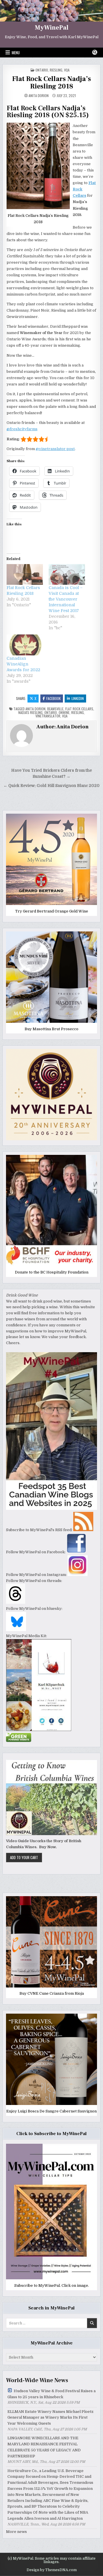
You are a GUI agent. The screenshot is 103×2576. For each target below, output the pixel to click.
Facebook (54, 698)
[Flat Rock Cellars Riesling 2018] (25, 575)
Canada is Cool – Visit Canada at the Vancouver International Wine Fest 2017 (66, 599)
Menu (16, 53)
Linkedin (78, 698)
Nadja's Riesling (30, 712)
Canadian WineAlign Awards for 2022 (23, 664)
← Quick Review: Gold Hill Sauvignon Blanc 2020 (51, 786)
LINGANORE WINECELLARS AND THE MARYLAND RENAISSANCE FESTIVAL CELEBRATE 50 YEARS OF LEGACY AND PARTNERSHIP (44, 2447)
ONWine (64, 712)
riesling (56, 70)
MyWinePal (52, 28)
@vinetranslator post (55, 449)
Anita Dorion (39, 96)
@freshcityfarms (22, 429)
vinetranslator (48, 716)
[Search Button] (95, 52)
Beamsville (55, 709)
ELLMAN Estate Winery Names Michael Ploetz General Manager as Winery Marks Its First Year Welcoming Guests (50, 2418)
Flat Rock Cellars (79, 709)
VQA (67, 70)
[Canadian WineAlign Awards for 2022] (25, 645)
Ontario (42, 70)
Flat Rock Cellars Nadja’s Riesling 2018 (51, 83)
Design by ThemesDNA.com (52, 2570)
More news (16, 2532)
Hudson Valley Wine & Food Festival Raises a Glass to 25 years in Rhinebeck (51, 2394)
